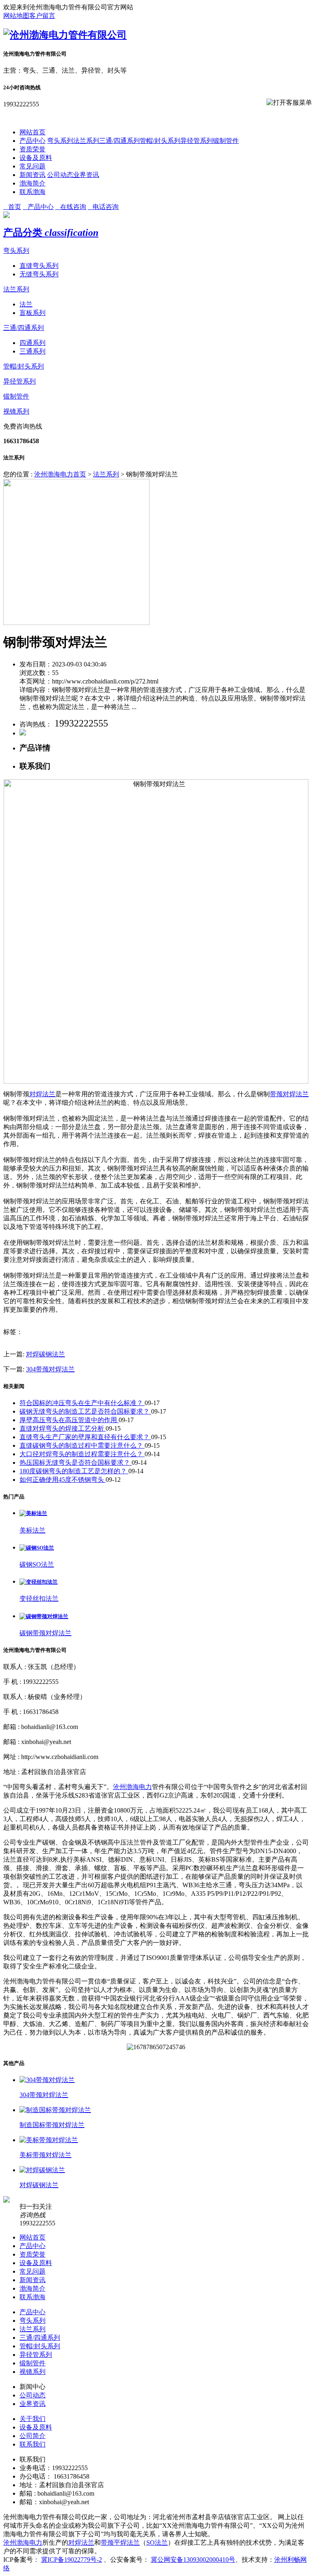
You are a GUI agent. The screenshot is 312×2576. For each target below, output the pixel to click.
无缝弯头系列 (39, 274)
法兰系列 (86, 141)
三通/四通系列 (119, 141)
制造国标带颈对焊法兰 (52, 2125)
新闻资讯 (32, 175)
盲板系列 (32, 313)
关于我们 (32, 2419)
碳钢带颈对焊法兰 (45, 1633)
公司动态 (60, 175)
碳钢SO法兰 (37, 1564)
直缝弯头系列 (39, 266)
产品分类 (51, 233)
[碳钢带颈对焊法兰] (44, 1616)
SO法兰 (157, 2543)
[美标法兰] (33, 1513)
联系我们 (32, 2444)
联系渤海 (32, 192)
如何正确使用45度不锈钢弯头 (63, 1480)
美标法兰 (32, 1530)
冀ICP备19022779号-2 (71, 2560)
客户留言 (42, 16)
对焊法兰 (42, 1094)
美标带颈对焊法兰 (45, 2155)
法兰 (26, 304)
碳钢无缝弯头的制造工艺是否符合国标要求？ (85, 1411)
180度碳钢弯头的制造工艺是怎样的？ (74, 1471)
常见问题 (32, 166)
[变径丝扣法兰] (39, 1582)
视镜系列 (16, 411)
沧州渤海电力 (132, 1787)
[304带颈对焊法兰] (47, 2080)
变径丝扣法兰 (39, 1598)
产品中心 (32, 141)
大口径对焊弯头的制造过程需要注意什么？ (82, 1454)
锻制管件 (226, 141)
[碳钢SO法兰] (37, 1548)
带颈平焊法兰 (120, 2543)
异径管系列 (197, 141)
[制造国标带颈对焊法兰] (55, 2110)
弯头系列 (60, 141)
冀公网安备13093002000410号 (193, 2560)
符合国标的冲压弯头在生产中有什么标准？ (82, 1403)
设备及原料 (36, 158)
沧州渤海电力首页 (60, 474)
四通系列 (32, 343)
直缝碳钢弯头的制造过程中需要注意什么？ (82, 1445)
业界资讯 (86, 175)
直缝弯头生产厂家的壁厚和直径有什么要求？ (85, 1437)
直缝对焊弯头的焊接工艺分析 (63, 1428)
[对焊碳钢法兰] (42, 2170)
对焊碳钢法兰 (45, 1354)
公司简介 (32, 2436)
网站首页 (32, 132)
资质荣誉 (32, 149)
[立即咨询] (23, 733)
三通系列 (32, 351)
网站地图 (16, 16)
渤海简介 (32, 183)
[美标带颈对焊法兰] (49, 2140)
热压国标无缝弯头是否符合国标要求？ (76, 1463)
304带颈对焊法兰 (50, 1369)
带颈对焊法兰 (289, 1094)
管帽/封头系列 (160, 141)
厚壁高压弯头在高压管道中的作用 (69, 1420)
